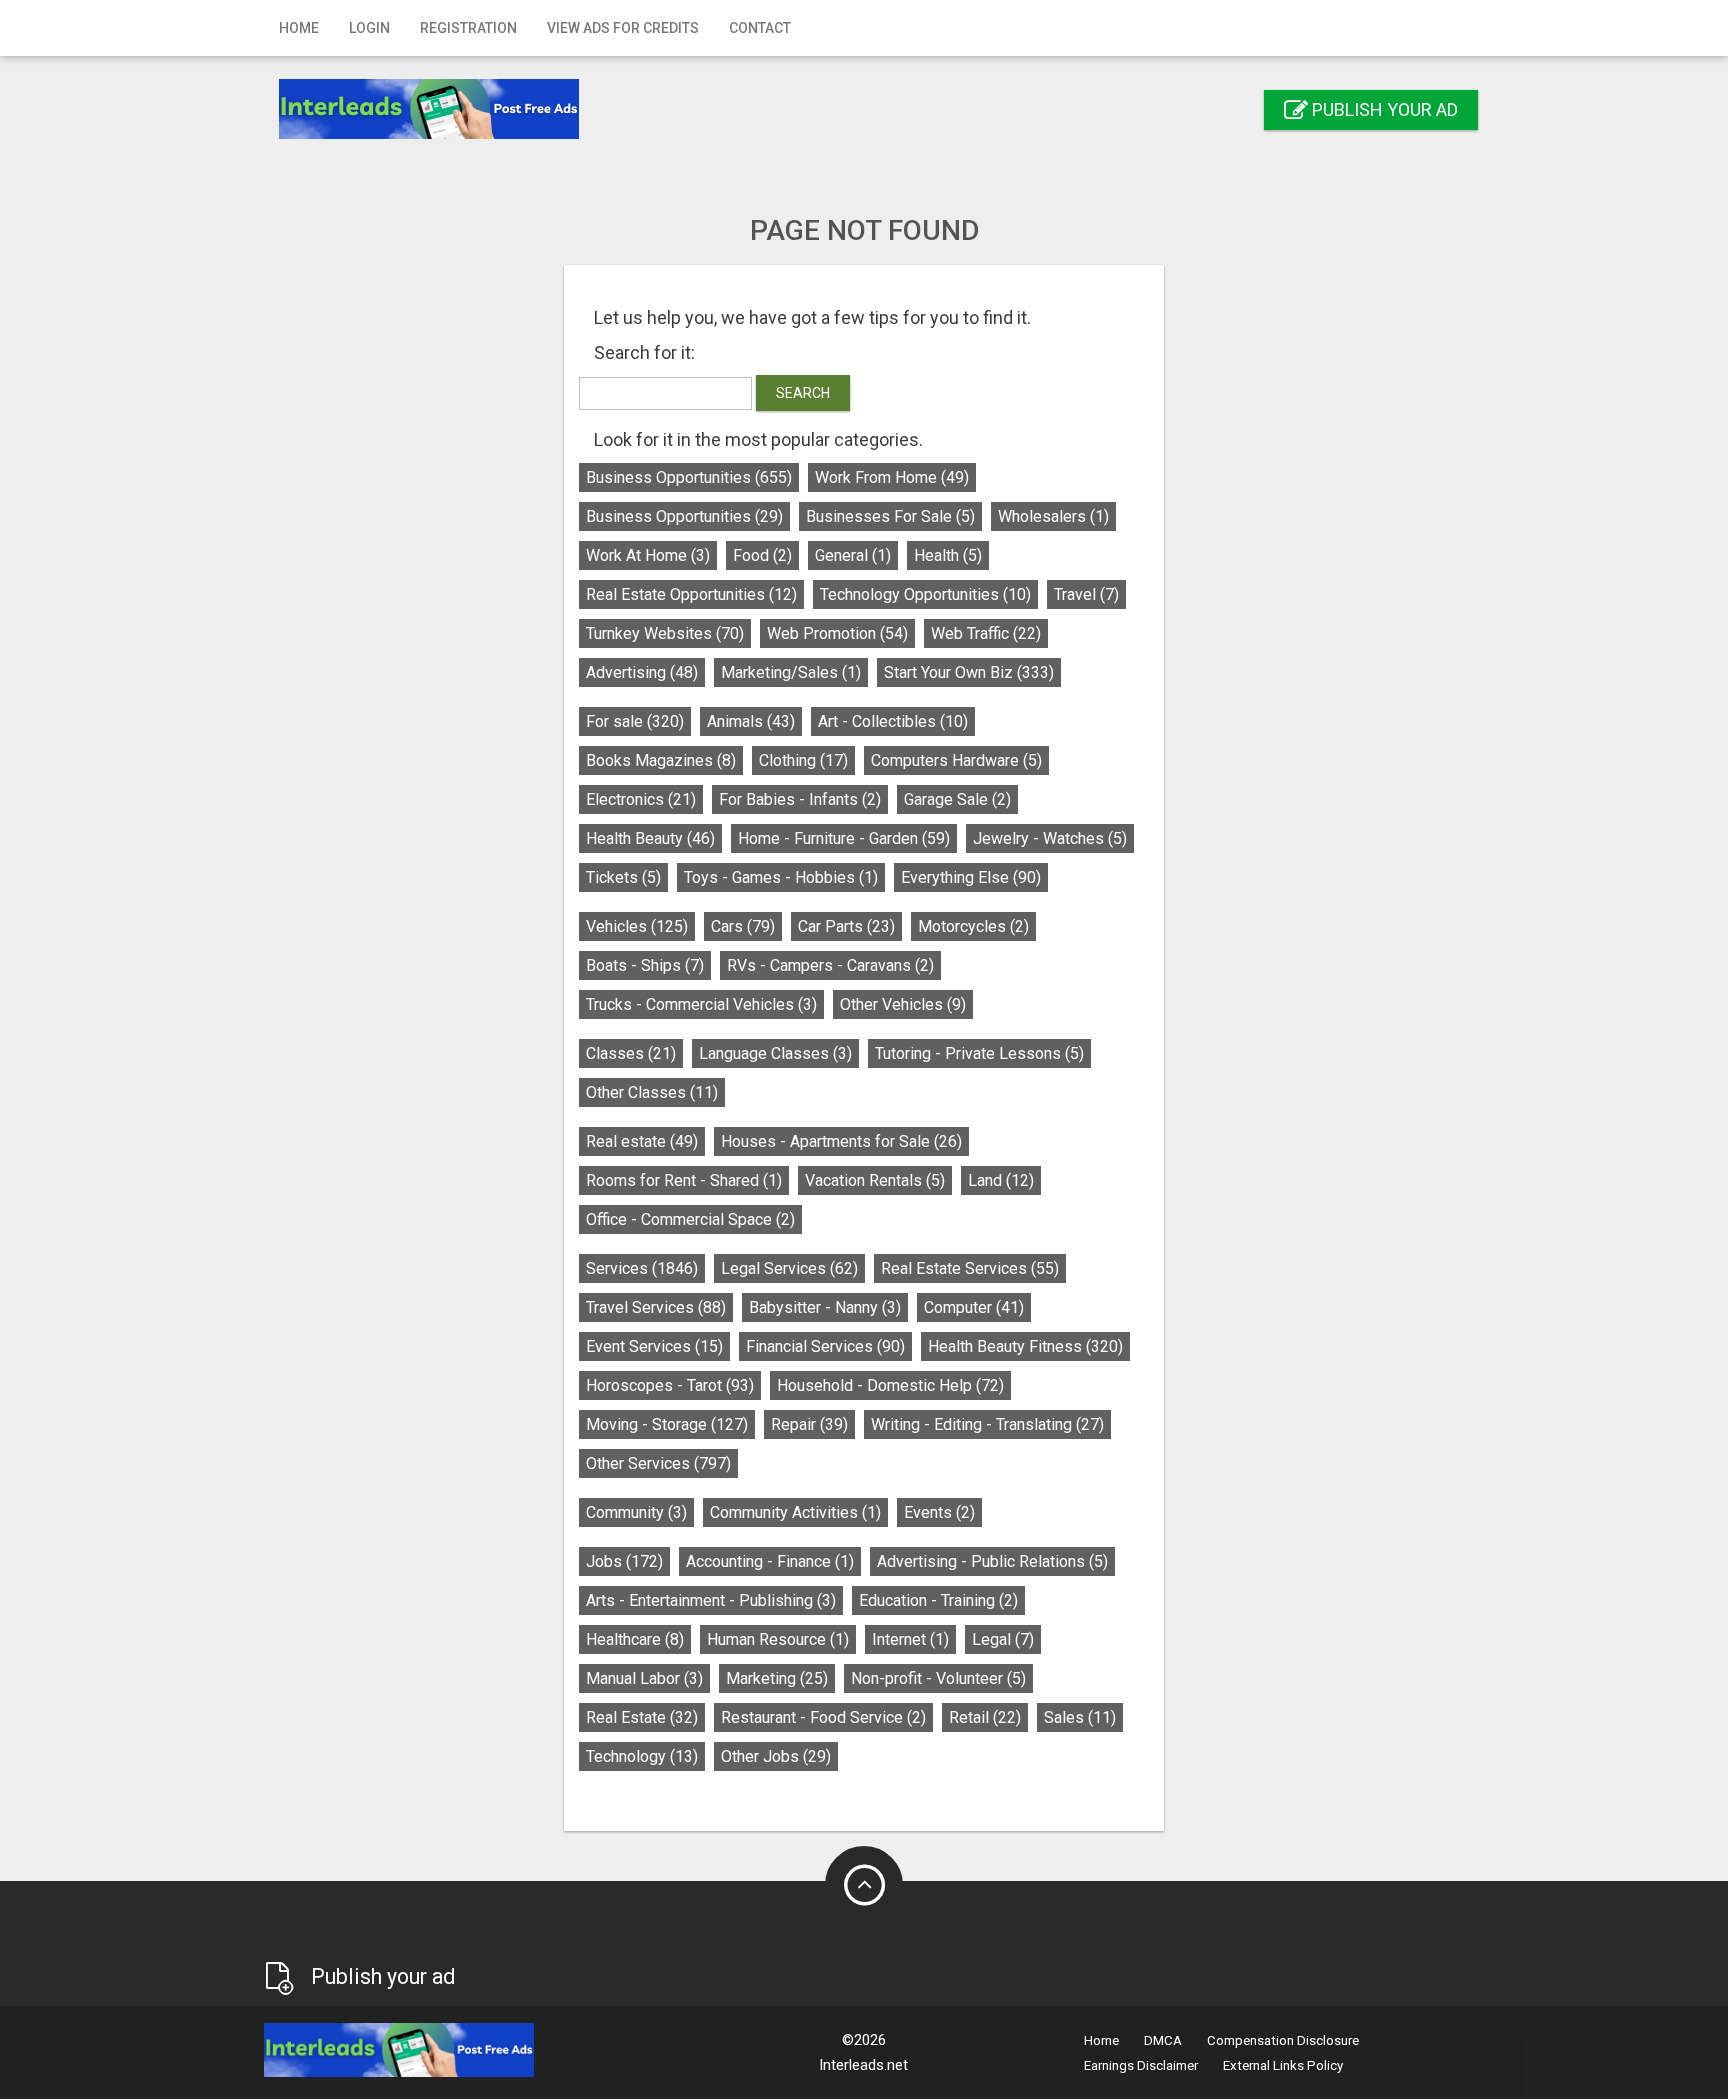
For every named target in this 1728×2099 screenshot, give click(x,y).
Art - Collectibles (893, 721)
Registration (468, 28)
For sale (635, 721)
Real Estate (642, 1717)
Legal (1003, 1639)
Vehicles (637, 926)
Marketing (777, 1678)
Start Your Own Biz (969, 672)
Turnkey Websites (665, 633)
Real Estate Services (970, 1268)
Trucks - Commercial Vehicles (701, 1004)
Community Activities (795, 1512)
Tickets (623, 877)
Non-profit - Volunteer (938, 1678)
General (853, 555)
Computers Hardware (956, 760)
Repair (809, 1424)
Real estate (642, 1141)
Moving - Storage (667, 1424)
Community (636, 1512)
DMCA (1163, 2040)
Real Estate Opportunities (691, 594)
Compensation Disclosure (1283, 2040)
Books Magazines (661, 760)
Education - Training (938, 1600)
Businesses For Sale (890, 516)
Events (939, 1512)
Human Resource (778, 1639)
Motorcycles (973, 926)
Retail (985, 1717)
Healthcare (635, 1639)
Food (762, 555)
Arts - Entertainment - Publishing (711, 1600)
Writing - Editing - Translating (987, 1424)
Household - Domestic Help (890, 1385)
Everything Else (971, 877)
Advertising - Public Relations (992, 1561)
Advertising (642, 672)
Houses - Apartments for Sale (841, 1141)
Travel (1086, 594)
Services (642, 1268)
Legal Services (789, 1268)
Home (299, 28)
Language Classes (775, 1053)
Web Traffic (986, 633)
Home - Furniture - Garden (844, 838)
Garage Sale (957, 799)
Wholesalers (1053, 516)
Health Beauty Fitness (1025, 1346)
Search (803, 393)
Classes (631, 1053)
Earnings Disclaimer (1141, 2065)
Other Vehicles (903, 1004)
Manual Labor (644, 1678)
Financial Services (825, 1346)
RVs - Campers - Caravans (830, 965)
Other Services (658, 1463)
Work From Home (892, 477)
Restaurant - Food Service (823, 1717)
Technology (642, 1756)
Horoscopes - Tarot (670, 1385)
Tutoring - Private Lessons (979, 1053)
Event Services (654, 1346)
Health (948, 555)
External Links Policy (1283, 2065)
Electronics (641, 799)
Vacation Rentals (875, 1180)
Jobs (624, 1561)
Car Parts (846, 926)
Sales (1080, 1717)
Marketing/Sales (791, 672)
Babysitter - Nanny (825, 1307)
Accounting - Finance (770, 1561)
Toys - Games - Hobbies (781, 877)
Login (369, 28)
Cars (743, 926)
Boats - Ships (645, 965)
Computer (974, 1307)
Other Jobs (776, 1756)
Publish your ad (1383, 109)
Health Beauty (650, 838)
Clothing (803, 760)
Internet (910, 1639)
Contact (760, 28)
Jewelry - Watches (1050, 838)
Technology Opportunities (925, 594)
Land (1001, 1180)
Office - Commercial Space (690, 1219)
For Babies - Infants (800, 799)
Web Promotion (837, 633)
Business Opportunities (689, 477)
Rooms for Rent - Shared (684, 1180)
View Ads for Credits (623, 28)
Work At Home (648, 555)
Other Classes (652, 1092)
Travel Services (656, 1307)
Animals (751, 721)
